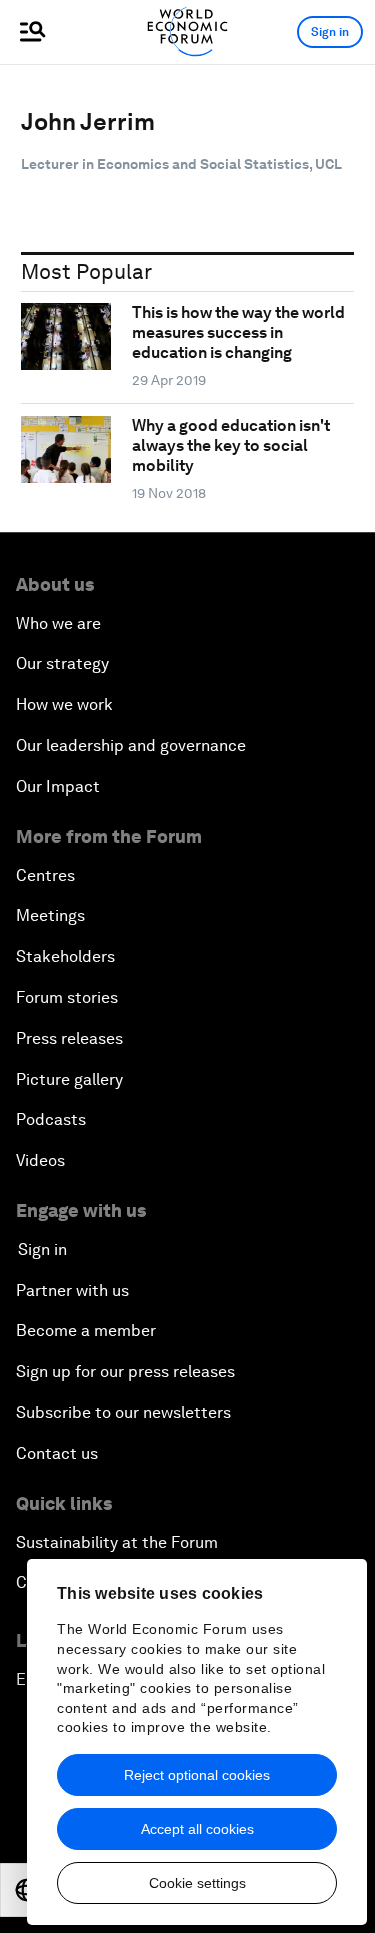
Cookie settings (197, 1883)
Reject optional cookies (197, 1775)
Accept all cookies (197, 1829)
